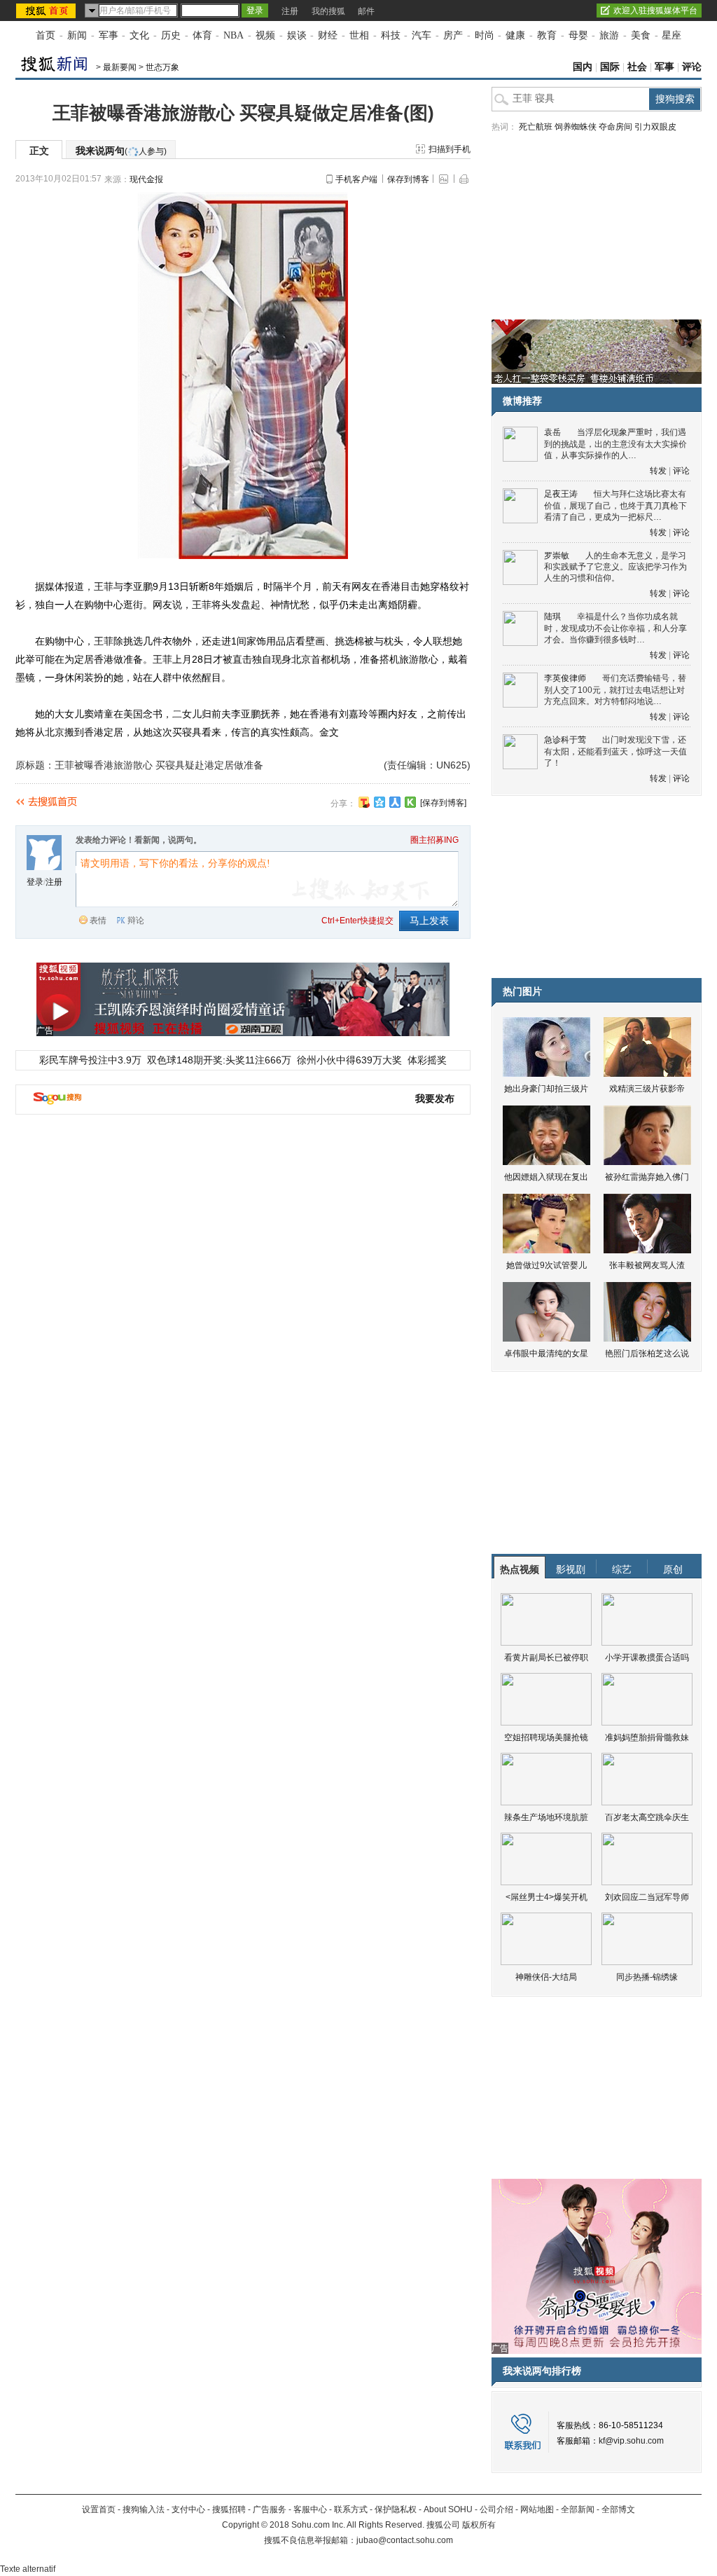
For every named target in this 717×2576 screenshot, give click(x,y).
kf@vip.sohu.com (631, 2441)
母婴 (578, 35)
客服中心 (310, 2509)
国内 (583, 67)
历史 (171, 35)
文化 (139, 35)
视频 (265, 35)
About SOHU (448, 2509)
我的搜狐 (328, 11)
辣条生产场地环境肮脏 (546, 1817)
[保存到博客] (443, 803)
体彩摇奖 (427, 1060)
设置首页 (99, 2509)
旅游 (609, 35)
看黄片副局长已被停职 (546, 1658)
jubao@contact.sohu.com (405, 2540)
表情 (98, 921)
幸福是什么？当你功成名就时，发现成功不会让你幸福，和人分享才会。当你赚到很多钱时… (615, 628)
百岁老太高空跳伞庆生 (647, 1817)
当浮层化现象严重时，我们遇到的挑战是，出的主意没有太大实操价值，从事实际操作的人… (615, 444)
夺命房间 (615, 127)
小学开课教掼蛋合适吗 (647, 1658)
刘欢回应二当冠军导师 (647, 1897)
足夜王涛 (561, 494)
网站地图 (537, 2509)
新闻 (77, 35)
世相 (359, 35)
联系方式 (351, 2509)
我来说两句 (121, 151)
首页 (46, 35)
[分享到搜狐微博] (364, 802)
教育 (547, 35)
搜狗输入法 (144, 2509)
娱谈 (297, 35)
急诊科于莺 (565, 740)
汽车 (422, 35)
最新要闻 (120, 67)
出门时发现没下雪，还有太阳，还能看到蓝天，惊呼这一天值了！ (615, 751)
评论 (692, 67)
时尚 (485, 35)
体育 (202, 35)
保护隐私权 (396, 2509)
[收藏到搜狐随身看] (410, 802)
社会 (637, 67)
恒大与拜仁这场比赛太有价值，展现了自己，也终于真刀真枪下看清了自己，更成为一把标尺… (615, 505)
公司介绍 (496, 2509)
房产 (453, 35)
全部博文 (618, 2509)
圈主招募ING (434, 840)
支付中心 (188, 2509)
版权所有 (479, 2525)
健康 (515, 35)
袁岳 (552, 432)
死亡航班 (536, 127)
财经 (328, 35)
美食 (641, 35)
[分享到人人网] (395, 802)
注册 (290, 11)
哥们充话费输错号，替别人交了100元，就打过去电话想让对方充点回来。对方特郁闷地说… (615, 690)
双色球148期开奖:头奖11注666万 (219, 1060)
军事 (109, 35)
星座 (671, 35)
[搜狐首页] (47, 11)
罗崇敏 (557, 556)
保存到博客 (408, 179)
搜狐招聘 (229, 2509)
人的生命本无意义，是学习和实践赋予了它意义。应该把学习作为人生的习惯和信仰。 (615, 567)
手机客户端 (356, 179)
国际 (610, 67)
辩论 (136, 921)
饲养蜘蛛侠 (576, 127)
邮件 (366, 11)
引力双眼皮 (655, 127)
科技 (391, 35)
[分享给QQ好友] (380, 802)
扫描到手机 (450, 149)
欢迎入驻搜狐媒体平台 (655, 11)
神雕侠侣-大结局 (546, 1977)
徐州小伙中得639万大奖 (349, 1060)
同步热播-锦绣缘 (647, 1977)
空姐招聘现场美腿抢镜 (546, 1737)
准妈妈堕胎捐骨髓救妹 (647, 1737)
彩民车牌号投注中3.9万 (90, 1060)
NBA (234, 35)
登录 (35, 882)
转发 (658, 471)
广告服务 (270, 2509)
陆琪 (552, 617)
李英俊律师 (565, 678)
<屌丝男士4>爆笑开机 (547, 1897)
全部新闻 (578, 2509)
